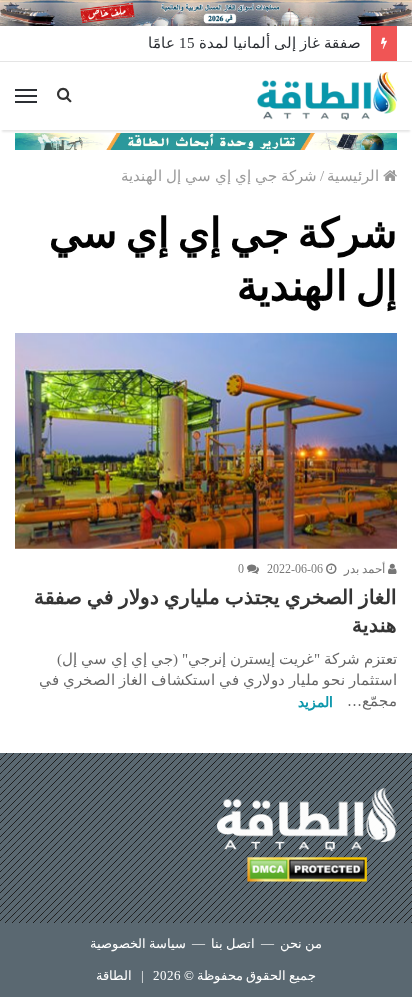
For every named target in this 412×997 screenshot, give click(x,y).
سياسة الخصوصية (138, 943)
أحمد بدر (366, 569)
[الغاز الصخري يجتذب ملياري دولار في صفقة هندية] (206, 440)
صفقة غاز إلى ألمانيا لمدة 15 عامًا (254, 43)
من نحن (301, 943)
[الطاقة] (327, 96)
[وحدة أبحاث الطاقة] (206, 140)
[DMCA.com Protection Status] (307, 872)
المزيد (315, 702)
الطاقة (114, 975)
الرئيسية (355, 176)
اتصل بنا (233, 943)
